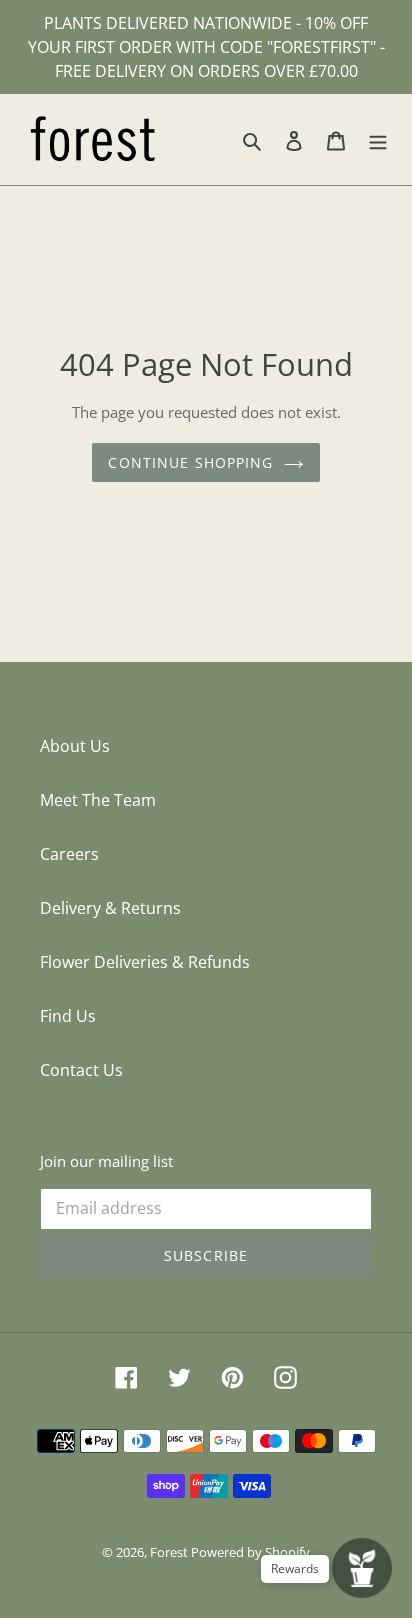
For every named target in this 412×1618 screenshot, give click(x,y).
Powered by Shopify (250, 1552)
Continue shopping (190, 462)
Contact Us (81, 1070)
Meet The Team (98, 800)
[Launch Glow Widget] (362, 1568)
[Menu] (378, 140)
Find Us (68, 1016)
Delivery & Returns (110, 908)
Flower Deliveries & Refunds (145, 962)
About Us (75, 746)
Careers (69, 854)
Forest (170, 1552)
